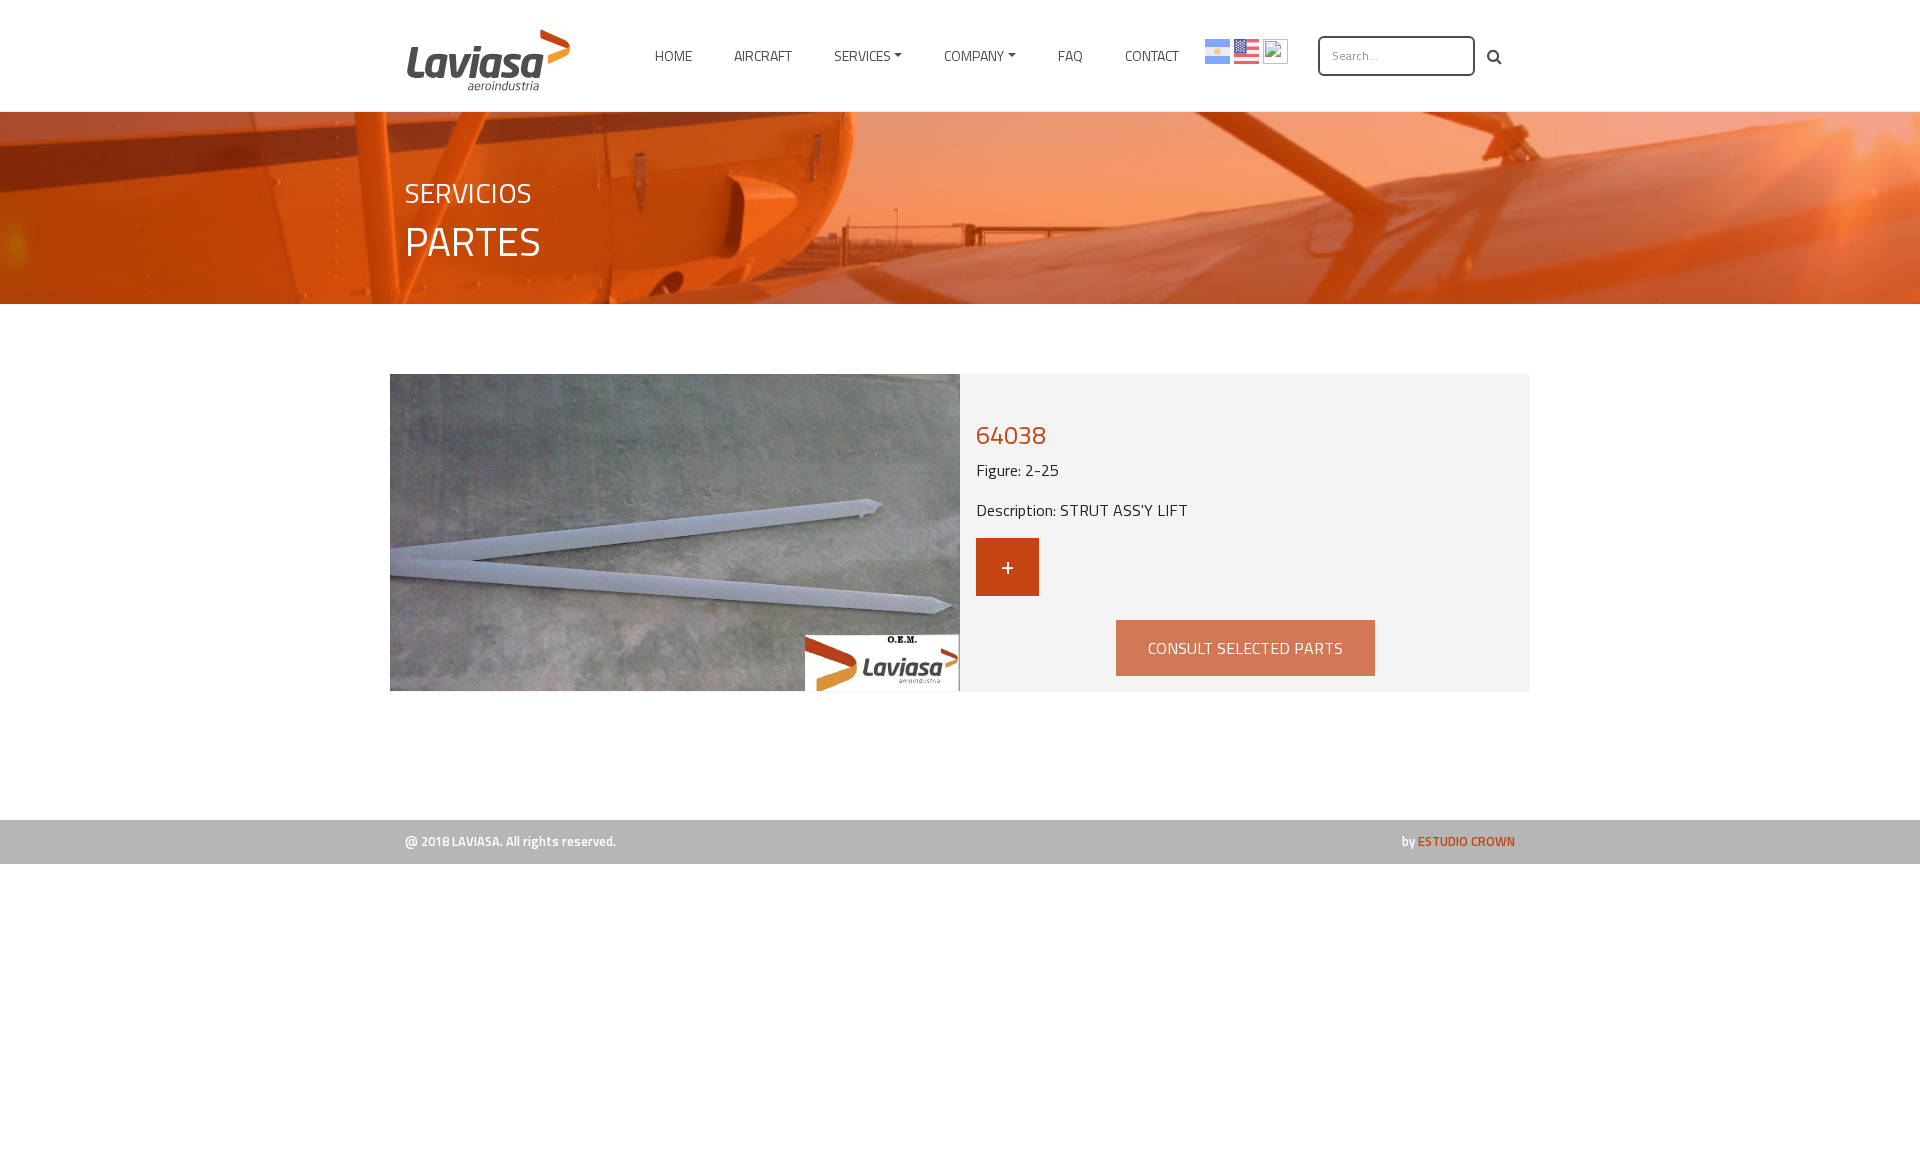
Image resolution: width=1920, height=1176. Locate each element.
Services (862, 55)
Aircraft (763, 55)
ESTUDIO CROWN (1466, 841)
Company (974, 55)
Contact (1152, 55)
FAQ (1070, 55)
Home (673, 55)
